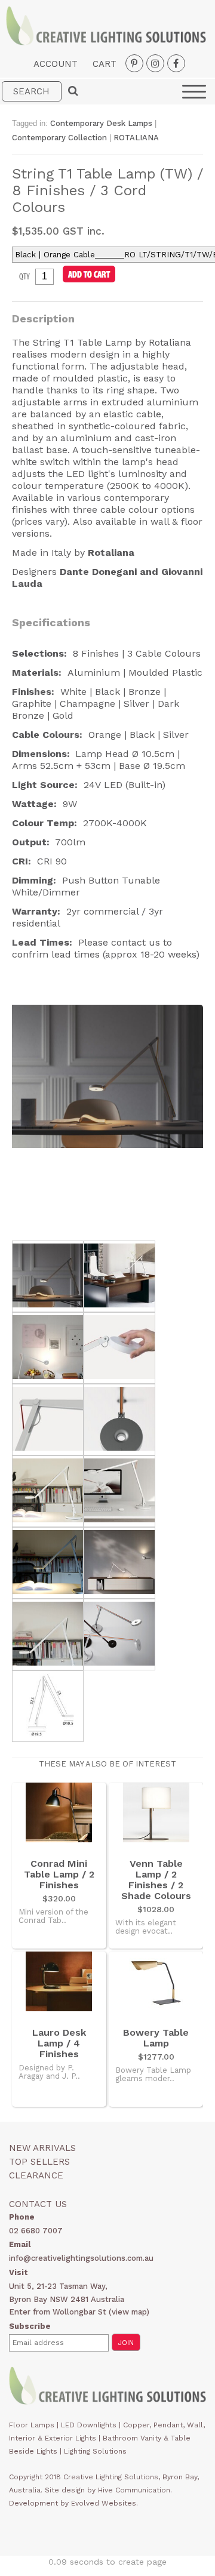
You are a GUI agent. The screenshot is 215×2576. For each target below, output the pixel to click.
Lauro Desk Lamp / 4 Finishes (59, 2043)
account (56, 64)
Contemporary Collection (59, 138)
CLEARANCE (36, 2175)
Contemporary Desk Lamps (102, 123)
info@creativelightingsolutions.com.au (81, 2258)
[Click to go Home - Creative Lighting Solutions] (106, 42)
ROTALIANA (136, 138)
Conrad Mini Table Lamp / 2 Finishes (59, 1875)
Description (43, 318)
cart (105, 64)
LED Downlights (89, 2425)
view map (129, 2312)
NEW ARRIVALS (42, 2148)
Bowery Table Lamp (156, 2038)
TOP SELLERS (39, 2162)
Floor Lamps (32, 2425)
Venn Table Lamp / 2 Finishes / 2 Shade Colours (156, 1880)
